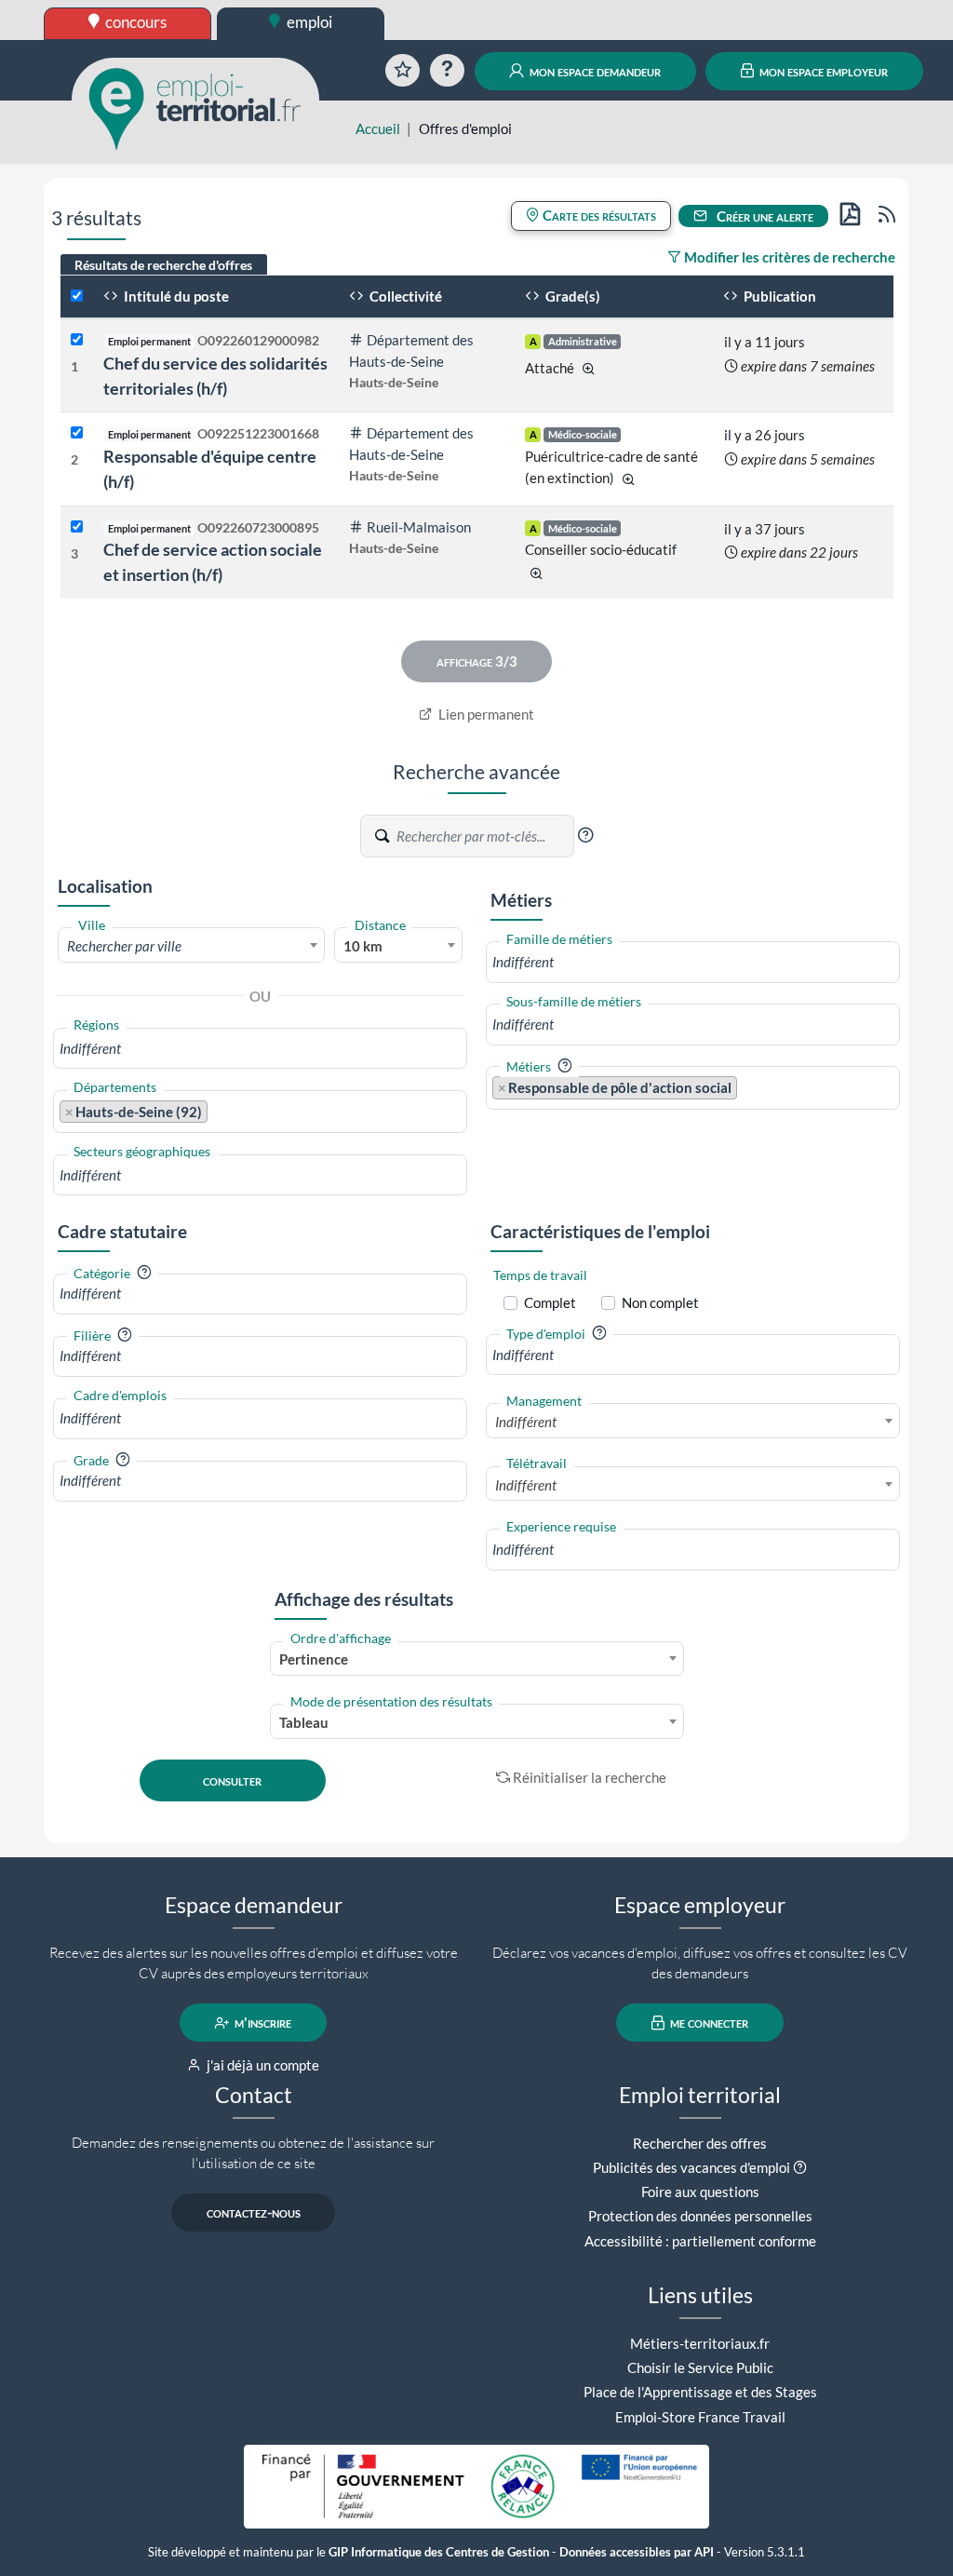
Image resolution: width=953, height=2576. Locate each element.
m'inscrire (262, 2023)
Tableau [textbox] (304, 1722)
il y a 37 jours (765, 529)
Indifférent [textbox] (526, 1422)
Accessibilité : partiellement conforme (700, 2241)
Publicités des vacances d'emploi (691, 2167)
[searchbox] (260, 1049)
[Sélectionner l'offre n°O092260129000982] (77, 340)
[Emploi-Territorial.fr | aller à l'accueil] (195, 107)
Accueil (378, 128)
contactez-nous (254, 2213)
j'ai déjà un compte (262, 2065)
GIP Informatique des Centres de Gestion (439, 2552)
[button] (585, 835)
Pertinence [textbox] (314, 1659)
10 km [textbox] (363, 946)
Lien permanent (485, 714)
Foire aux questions (700, 2192)
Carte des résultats (598, 215)
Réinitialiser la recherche (590, 1777)
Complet (550, 1302)
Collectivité (404, 296)
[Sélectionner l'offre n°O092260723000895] (77, 527)
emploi (308, 22)
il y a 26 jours (765, 435)
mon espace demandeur (594, 71)
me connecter (708, 2023)
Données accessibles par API (637, 2552)
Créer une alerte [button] (764, 216)
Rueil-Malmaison (419, 527)
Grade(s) (571, 296)
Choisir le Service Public (700, 2367)
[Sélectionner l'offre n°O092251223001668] (77, 433)
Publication (779, 296)
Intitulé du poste (175, 296)
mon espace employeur (822, 71)
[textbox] (191, 946)
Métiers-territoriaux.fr (700, 2343)
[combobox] (191, 945)
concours (134, 22)
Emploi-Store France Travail (700, 2417)
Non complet (660, 1302)
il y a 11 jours (765, 342)
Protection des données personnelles (700, 2216)
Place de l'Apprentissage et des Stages (700, 2392)
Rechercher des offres (700, 2143)
